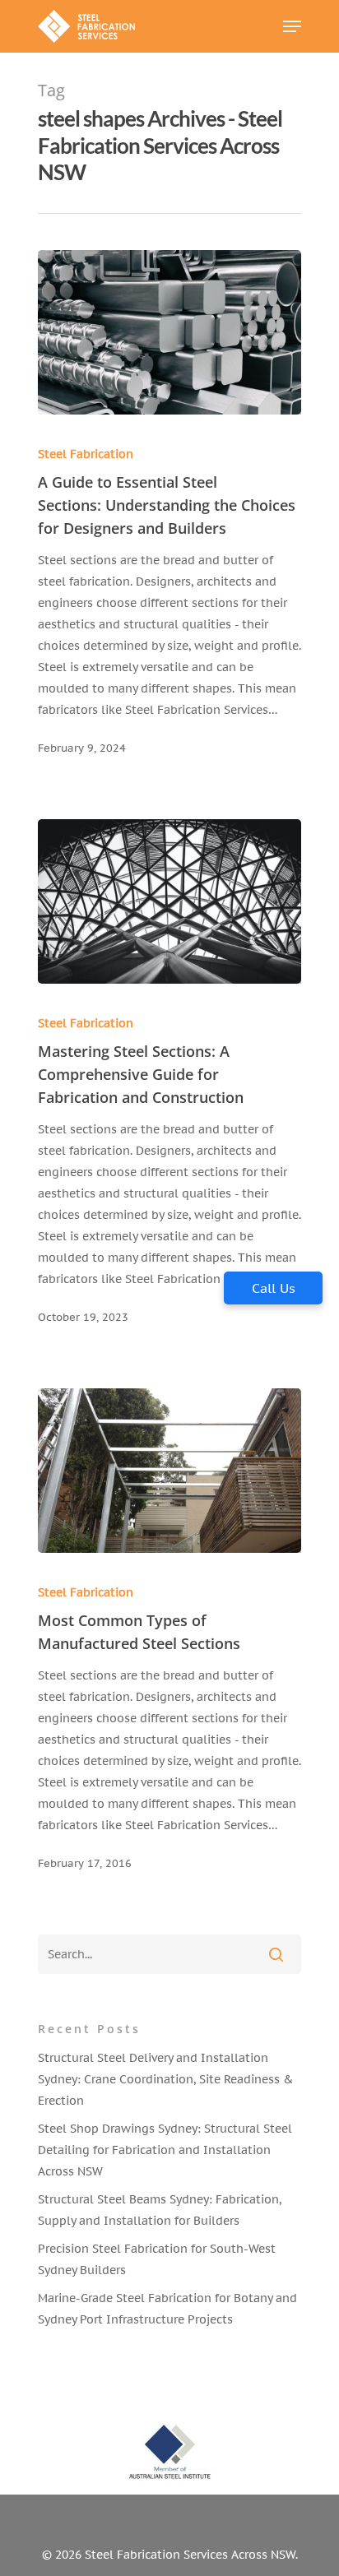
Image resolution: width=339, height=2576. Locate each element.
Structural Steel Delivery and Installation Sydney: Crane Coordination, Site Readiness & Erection (165, 2079)
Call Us (274, 1288)
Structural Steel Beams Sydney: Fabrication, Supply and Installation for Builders (160, 2210)
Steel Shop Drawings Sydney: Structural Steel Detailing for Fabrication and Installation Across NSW (165, 2150)
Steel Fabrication (86, 454)
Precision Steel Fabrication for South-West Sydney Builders (157, 2259)
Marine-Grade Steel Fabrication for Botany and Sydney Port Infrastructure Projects (167, 2309)
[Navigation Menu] (292, 26)
